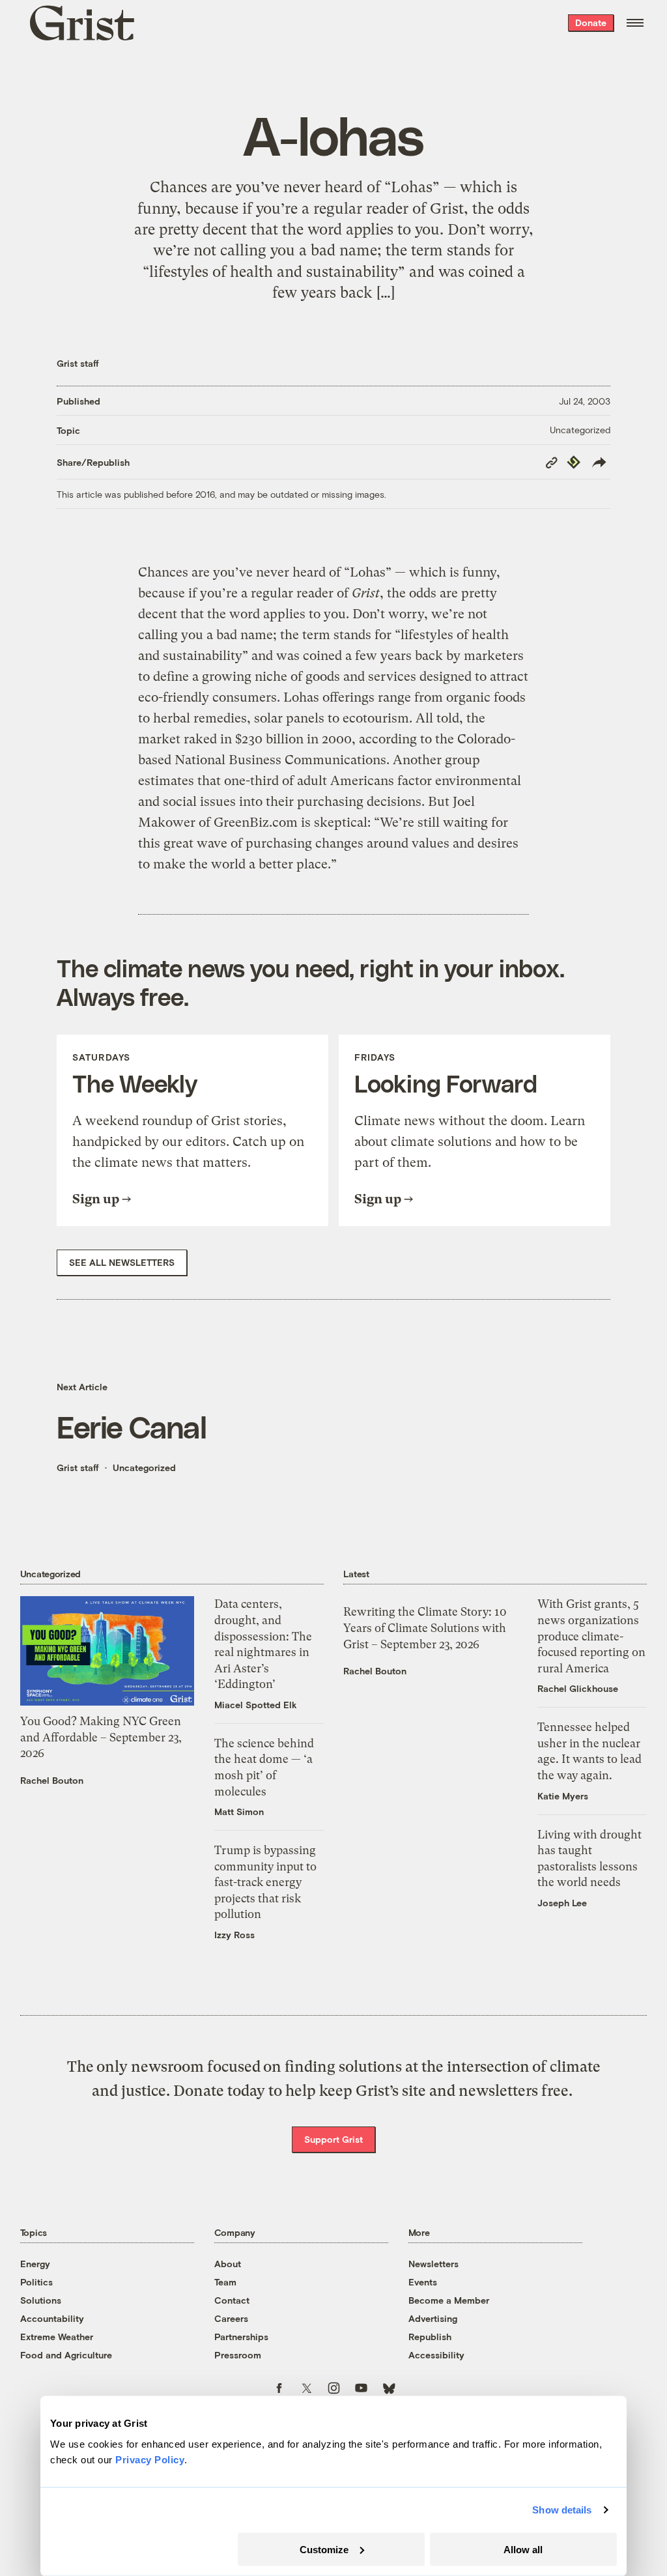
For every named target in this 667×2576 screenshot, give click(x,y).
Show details (562, 2510)
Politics (36, 2282)
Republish (430, 2337)
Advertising (433, 2318)
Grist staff (78, 363)
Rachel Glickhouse (578, 1688)
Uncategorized (580, 430)
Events (423, 2282)
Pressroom (238, 2355)
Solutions (41, 2300)
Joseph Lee (562, 1903)
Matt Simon (239, 1811)
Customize (324, 2549)
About (228, 2264)
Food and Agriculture (66, 2355)
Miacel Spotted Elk (256, 1705)
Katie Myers (563, 1796)
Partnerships (241, 2337)
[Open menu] (635, 23)
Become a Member (449, 2300)
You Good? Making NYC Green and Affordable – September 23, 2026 (101, 1737)
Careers (231, 2318)
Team (225, 2282)
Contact (232, 2300)
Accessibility (436, 2355)
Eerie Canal (132, 1426)
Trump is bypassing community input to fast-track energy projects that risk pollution (265, 1882)
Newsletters (433, 2264)
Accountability (52, 2318)
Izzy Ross (234, 1935)
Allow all (523, 2549)
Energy (35, 2264)
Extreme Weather (57, 2337)
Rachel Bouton (52, 1780)
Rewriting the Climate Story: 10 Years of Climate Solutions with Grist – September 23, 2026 (425, 1628)
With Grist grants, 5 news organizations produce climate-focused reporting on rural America (591, 1636)
